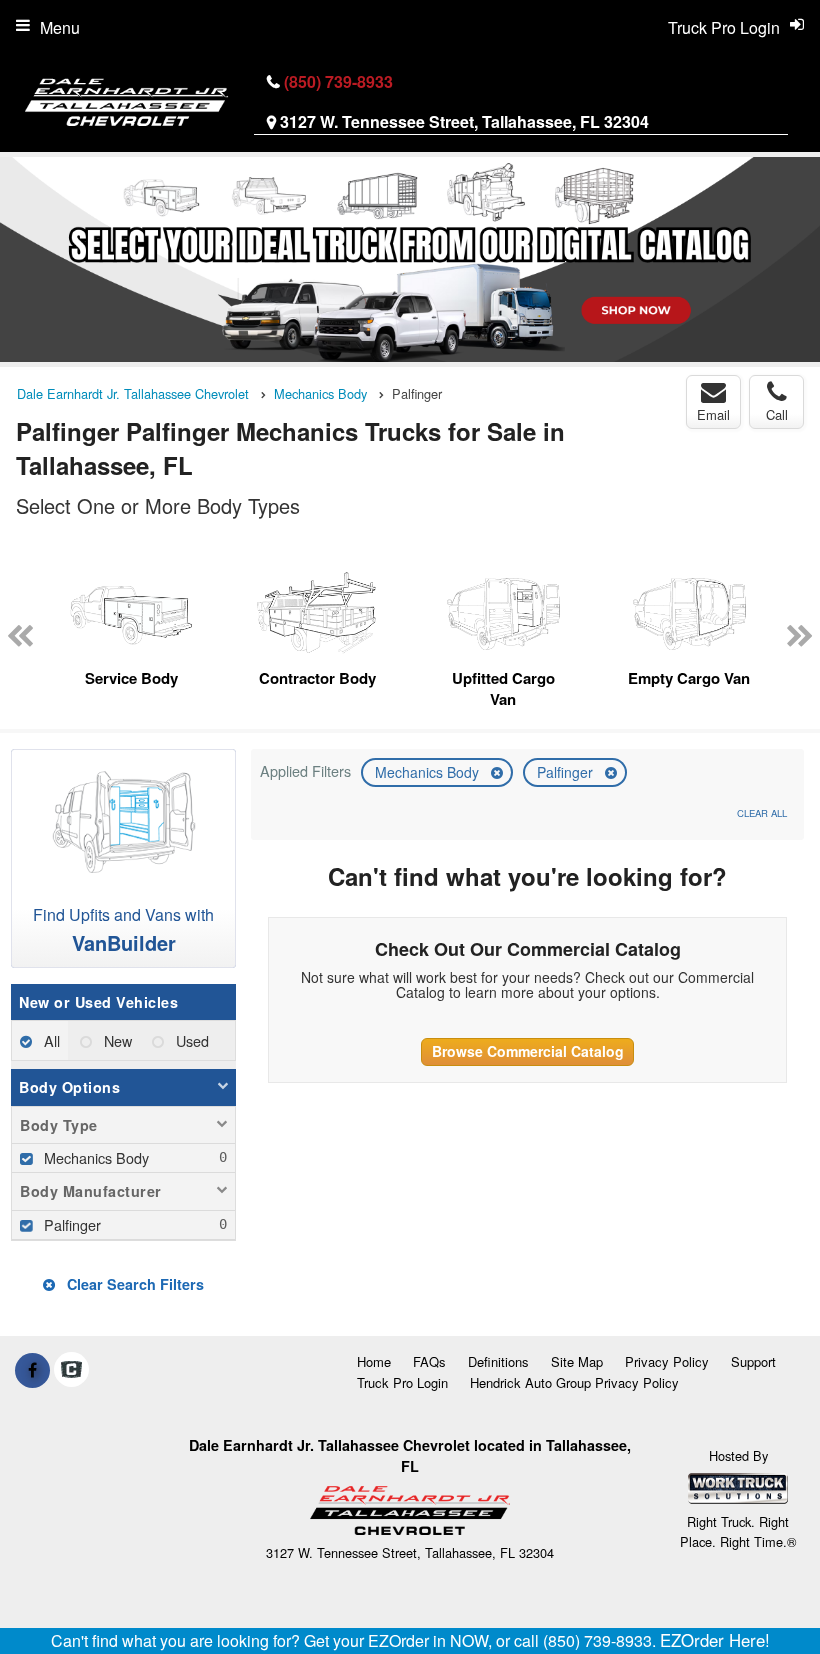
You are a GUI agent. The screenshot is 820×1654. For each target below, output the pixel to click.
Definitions (498, 1361)
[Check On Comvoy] (71, 1370)
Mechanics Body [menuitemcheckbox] (94, 1157)
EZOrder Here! (715, 1640)
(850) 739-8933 (338, 81)
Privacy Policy (667, 1361)
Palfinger (567, 772)
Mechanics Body (429, 772)
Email (713, 414)
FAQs (429, 1361)
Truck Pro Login (402, 1382)
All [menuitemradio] (50, 1040)
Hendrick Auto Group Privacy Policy (574, 1382)
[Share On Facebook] (32, 1370)
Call (777, 414)
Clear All (762, 813)
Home (374, 1361)
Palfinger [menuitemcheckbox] (70, 1224)
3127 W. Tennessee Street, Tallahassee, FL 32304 (464, 121)
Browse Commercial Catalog (528, 1051)
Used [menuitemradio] (190, 1040)
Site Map (577, 1361)
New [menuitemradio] (116, 1040)
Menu (60, 27)
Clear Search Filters (133, 1284)
